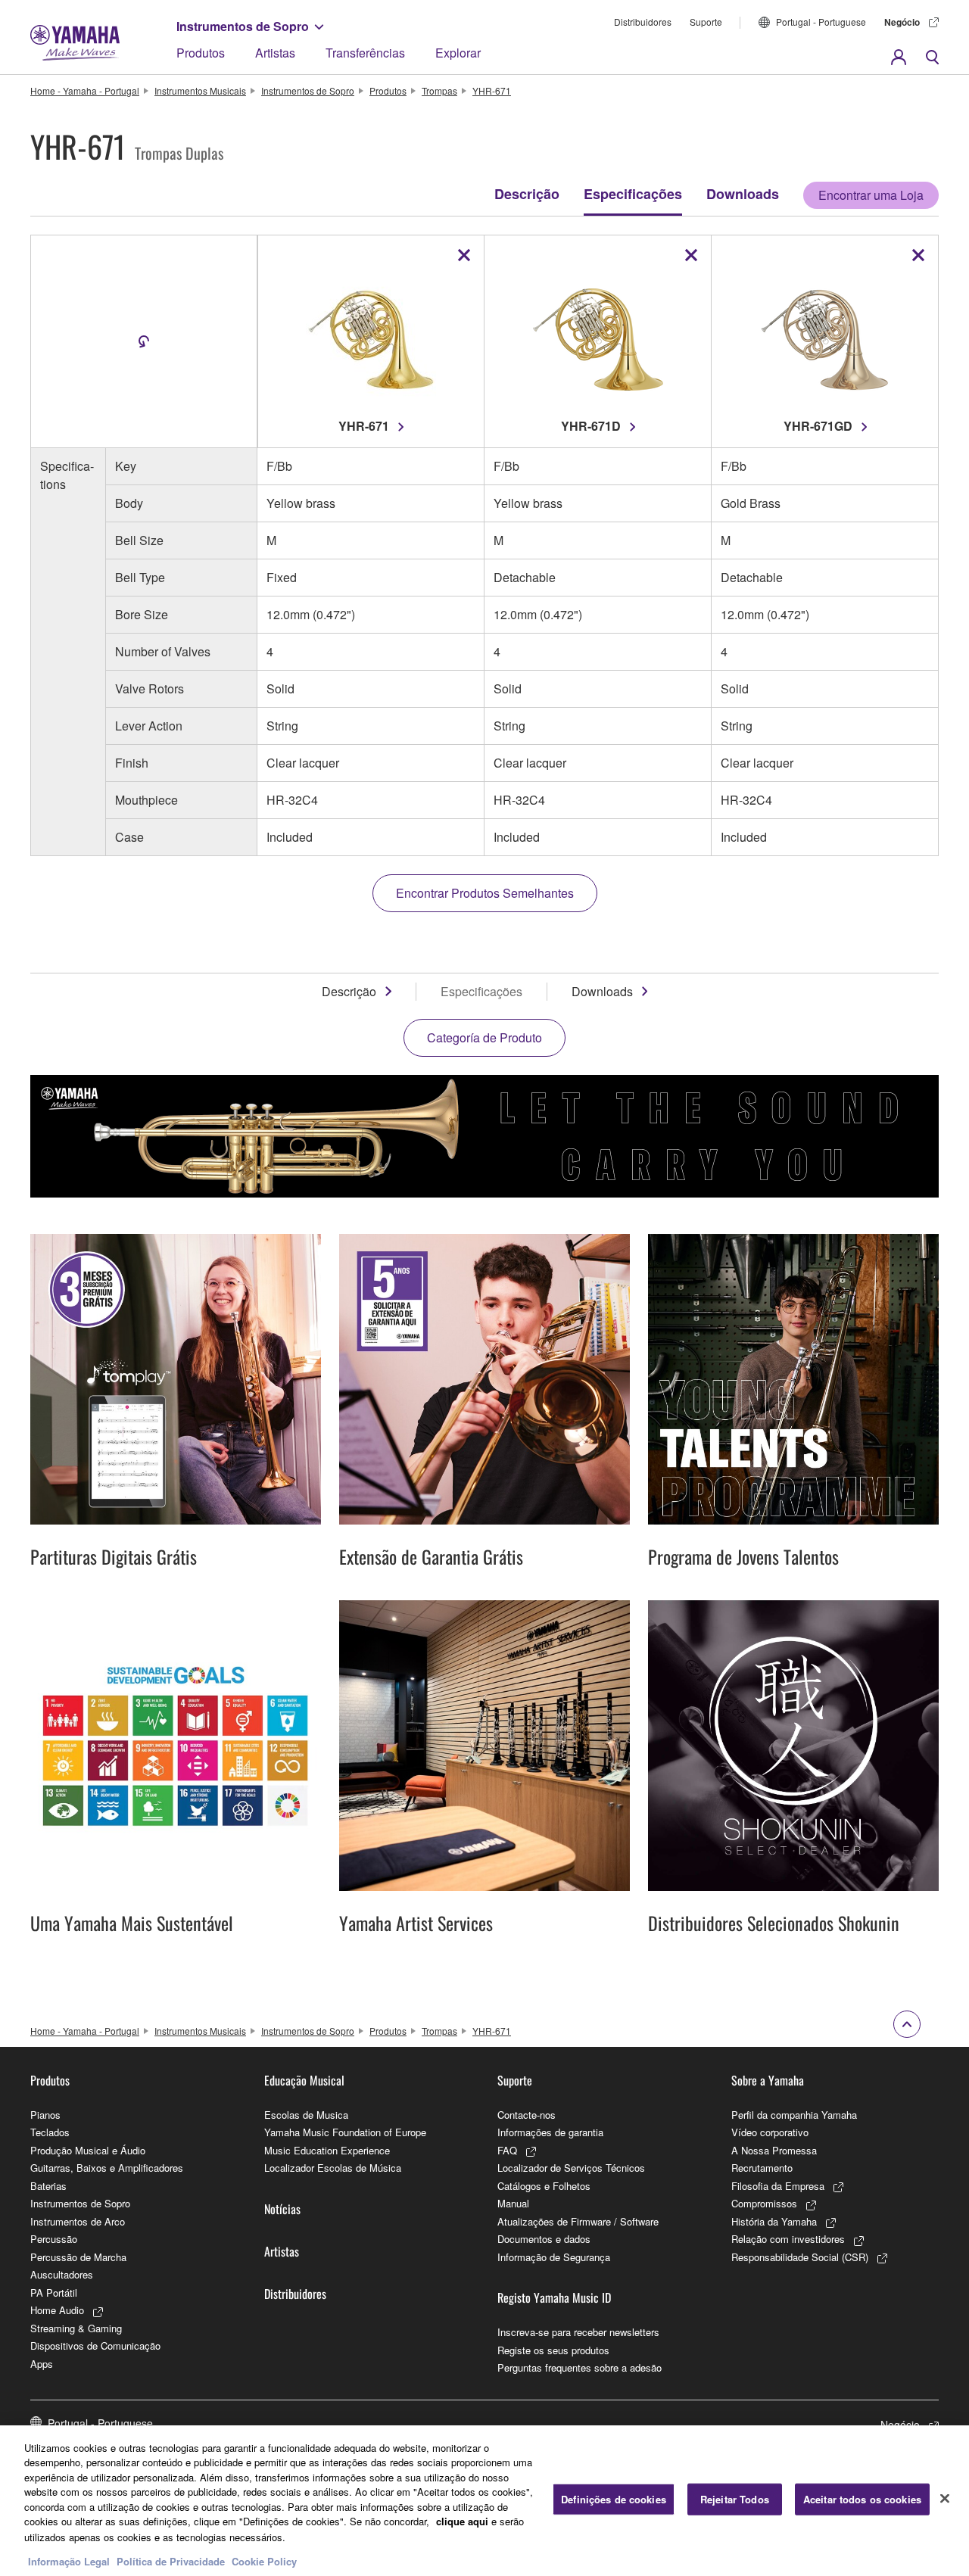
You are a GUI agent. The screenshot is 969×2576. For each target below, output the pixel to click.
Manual (513, 2203)
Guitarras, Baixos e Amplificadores (107, 2168)
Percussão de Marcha (78, 2257)
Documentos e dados (544, 2239)
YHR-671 (492, 90)
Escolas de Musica (306, 2115)
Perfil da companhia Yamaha (794, 2115)
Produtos (201, 53)
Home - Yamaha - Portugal (85, 90)
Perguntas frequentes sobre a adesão (580, 2367)
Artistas (275, 53)
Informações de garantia (550, 2132)
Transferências (365, 53)
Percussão (54, 2239)
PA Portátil (54, 2293)
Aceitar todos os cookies (862, 2499)
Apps (42, 2364)
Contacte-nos (527, 2115)
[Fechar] (945, 2499)
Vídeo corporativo (770, 2132)
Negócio (902, 22)
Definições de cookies (614, 2499)
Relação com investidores (788, 2239)
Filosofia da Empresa (778, 2186)
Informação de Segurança (554, 2257)
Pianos (45, 2115)
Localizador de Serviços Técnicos (571, 2168)
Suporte (706, 22)
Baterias (48, 2186)
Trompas (439, 90)
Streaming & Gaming (76, 2328)
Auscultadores (62, 2274)
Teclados (50, 2132)
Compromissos (764, 2203)
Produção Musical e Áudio (88, 2150)
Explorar (458, 53)
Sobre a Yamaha (768, 2080)
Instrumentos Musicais (200, 90)
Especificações (633, 194)
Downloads (743, 194)
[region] (484, 2501)
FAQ (507, 2150)
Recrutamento (762, 2168)
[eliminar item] (464, 255)
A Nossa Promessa (774, 2150)
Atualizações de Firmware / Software (578, 2221)
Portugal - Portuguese (821, 22)
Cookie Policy (264, 2560)
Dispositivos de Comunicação (95, 2345)
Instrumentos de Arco (78, 2221)
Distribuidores (643, 22)
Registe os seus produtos (553, 2350)
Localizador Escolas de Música (333, 2168)
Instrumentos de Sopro (243, 26)
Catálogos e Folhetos (544, 2186)
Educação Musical (304, 2080)
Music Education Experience (327, 2150)
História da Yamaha (774, 2221)
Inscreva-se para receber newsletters (578, 2332)
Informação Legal (69, 2560)
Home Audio (57, 2310)
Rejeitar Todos (735, 2499)
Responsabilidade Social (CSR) (800, 2257)
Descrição (527, 194)
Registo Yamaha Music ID (554, 2297)
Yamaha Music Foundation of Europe (345, 2132)
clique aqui (462, 2521)
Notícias (282, 2209)
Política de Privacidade (171, 2560)
